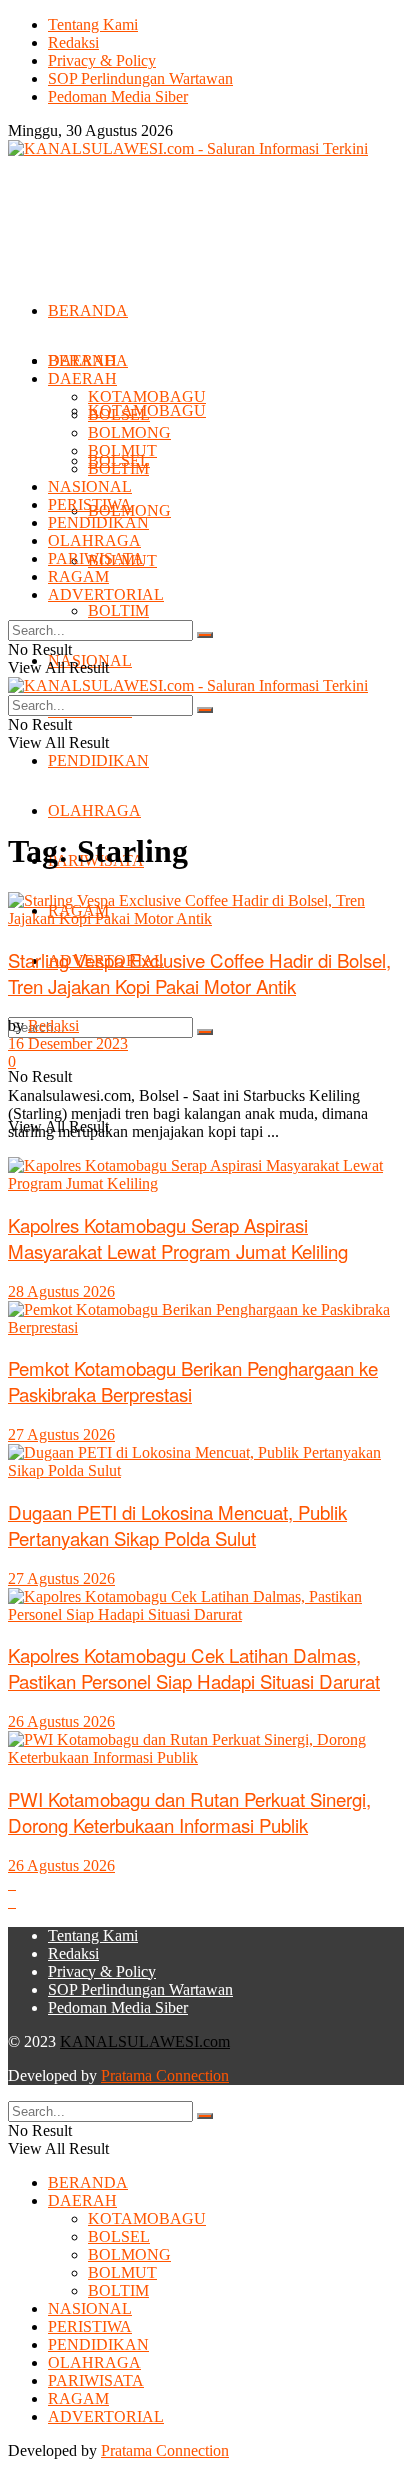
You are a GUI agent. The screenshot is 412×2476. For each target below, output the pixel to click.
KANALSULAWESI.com (145, 2041)
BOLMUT (122, 450)
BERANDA (88, 310)
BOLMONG (129, 432)
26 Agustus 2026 (61, 1721)
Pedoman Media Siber (118, 96)
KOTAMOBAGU (147, 396)
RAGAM (78, 576)
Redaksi (73, 42)
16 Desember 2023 (68, 1043)
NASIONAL (90, 486)
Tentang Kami (93, 24)
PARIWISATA (96, 558)
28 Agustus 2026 (61, 1291)
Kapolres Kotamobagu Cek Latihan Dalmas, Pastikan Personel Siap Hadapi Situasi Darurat (194, 1668)
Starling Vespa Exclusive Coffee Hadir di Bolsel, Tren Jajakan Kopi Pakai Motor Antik (199, 973)
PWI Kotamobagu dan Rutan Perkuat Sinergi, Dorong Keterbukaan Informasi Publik (189, 1812)
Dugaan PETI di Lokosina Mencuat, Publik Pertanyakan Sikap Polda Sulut (177, 1525)
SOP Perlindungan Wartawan (140, 78)
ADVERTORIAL (106, 594)
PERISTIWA (90, 504)
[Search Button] (205, 1032)
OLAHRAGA (94, 810)
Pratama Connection (165, 2075)
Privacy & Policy (102, 60)
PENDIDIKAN (98, 760)
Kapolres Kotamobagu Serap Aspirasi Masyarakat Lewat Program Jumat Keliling (178, 1238)
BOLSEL (119, 414)
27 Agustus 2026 (61, 1434)
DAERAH (82, 378)
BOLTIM (118, 610)
